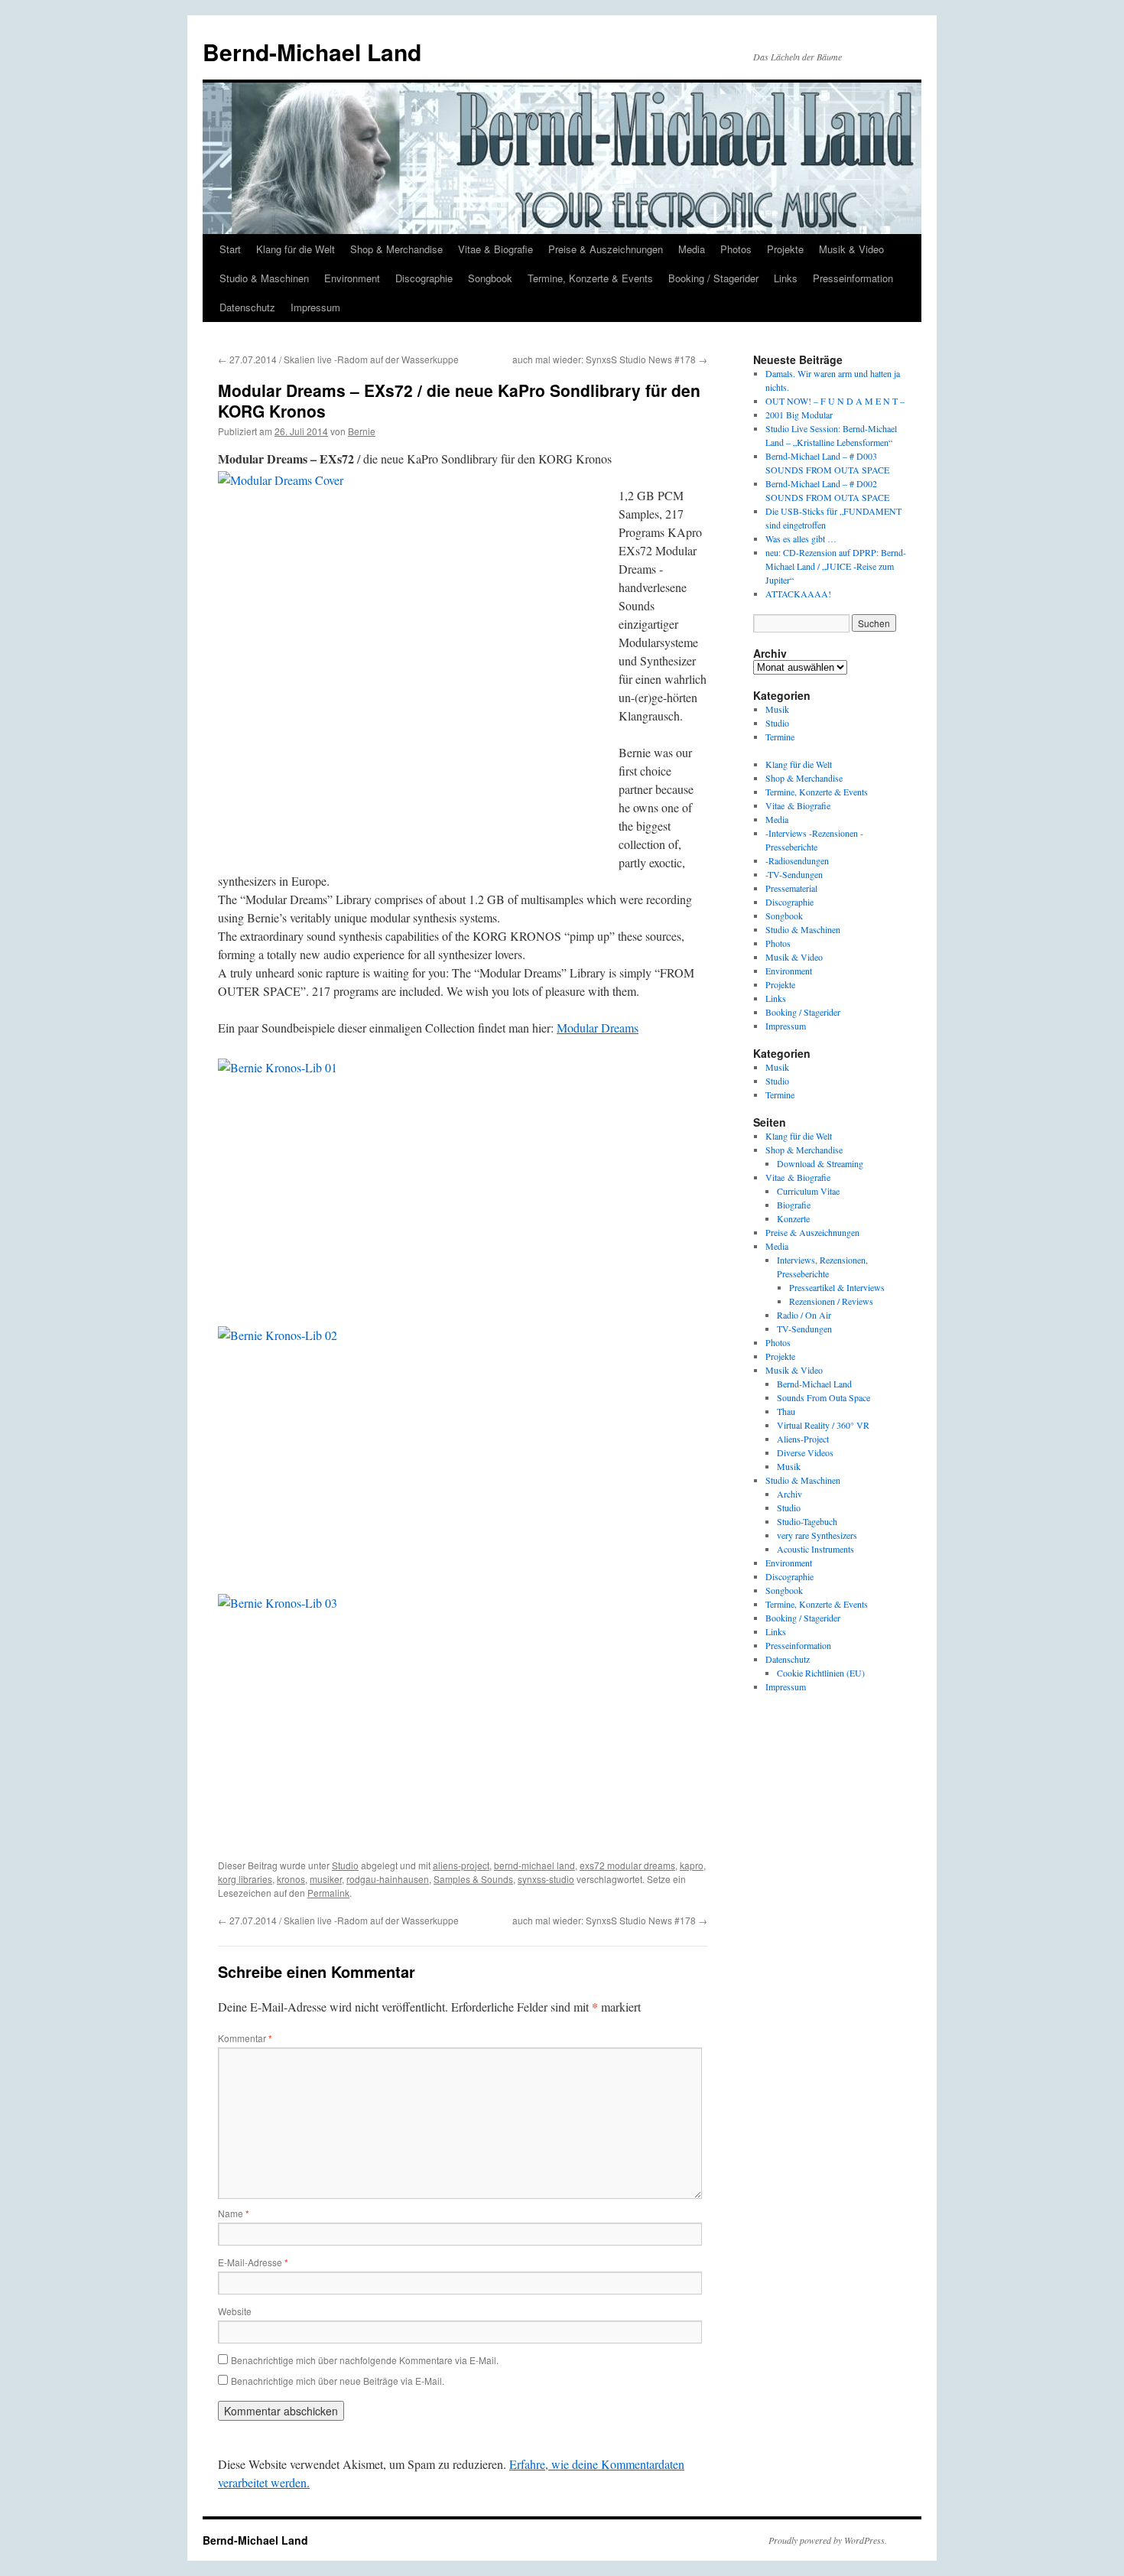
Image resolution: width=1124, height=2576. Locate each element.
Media (692, 249)
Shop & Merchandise (396, 249)
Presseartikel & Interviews (837, 1287)
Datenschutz (247, 307)
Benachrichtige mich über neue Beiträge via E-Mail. (338, 2381)
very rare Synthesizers (817, 1535)
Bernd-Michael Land (312, 52)
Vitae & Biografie (495, 249)
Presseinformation (853, 278)
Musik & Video (851, 249)
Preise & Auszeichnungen (606, 249)
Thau (786, 1411)
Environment (352, 278)
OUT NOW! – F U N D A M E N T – (835, 401)
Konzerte (793, 1218)
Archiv (789, 1494)
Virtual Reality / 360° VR (823, 1425)
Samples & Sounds (473, 1879)
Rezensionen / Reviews (831, 1301)
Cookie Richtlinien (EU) (821, 1673)
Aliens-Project (803, 1439)
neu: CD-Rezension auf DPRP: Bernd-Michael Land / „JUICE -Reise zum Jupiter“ (836, 566)
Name (234, 2213)
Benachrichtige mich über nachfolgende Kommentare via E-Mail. (365, 2360)
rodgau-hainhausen (388, 1879)
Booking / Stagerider (713, 278)
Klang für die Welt (296, 249)
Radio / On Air (804, 1315)
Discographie (424, 278)
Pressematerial (791, 888)
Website (235, 2311)
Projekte (785, 249)
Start (230, 249)
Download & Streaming (820, 1163)
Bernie (362, 431)
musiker (326, 1879)
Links (786, 278)
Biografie (794, 1205)
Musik (777, 709)
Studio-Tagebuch (807, 1521)
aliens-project (461, 1865)
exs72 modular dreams (627, 1865)
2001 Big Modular (799, 415)
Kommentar (245, 2038)
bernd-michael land (534, 1865)
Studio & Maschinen (264, 278)
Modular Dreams (598, 1028)
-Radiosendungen (797, 860)
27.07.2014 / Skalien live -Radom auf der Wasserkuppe (338, 359)
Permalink (328, 1893)
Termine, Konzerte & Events (590, 278)
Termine (780, 737)
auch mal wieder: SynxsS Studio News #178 (610, 359)
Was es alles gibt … (801, 538)
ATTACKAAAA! (798, 594)
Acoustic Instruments (815, 1549)
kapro (692, 1865)
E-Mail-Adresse (253, 2262)
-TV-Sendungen (794, 874)
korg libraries (245, 1879)
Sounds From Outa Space (824, 1397)
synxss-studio (546, 1879)
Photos (736, 249)
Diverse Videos (805, 1452)
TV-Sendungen (804, 1329)
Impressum (315, 307)
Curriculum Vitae (808, 1191)
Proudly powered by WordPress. (828, 2540)
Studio (345, 1865)
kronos (291, 1879)
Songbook (490, 278)
